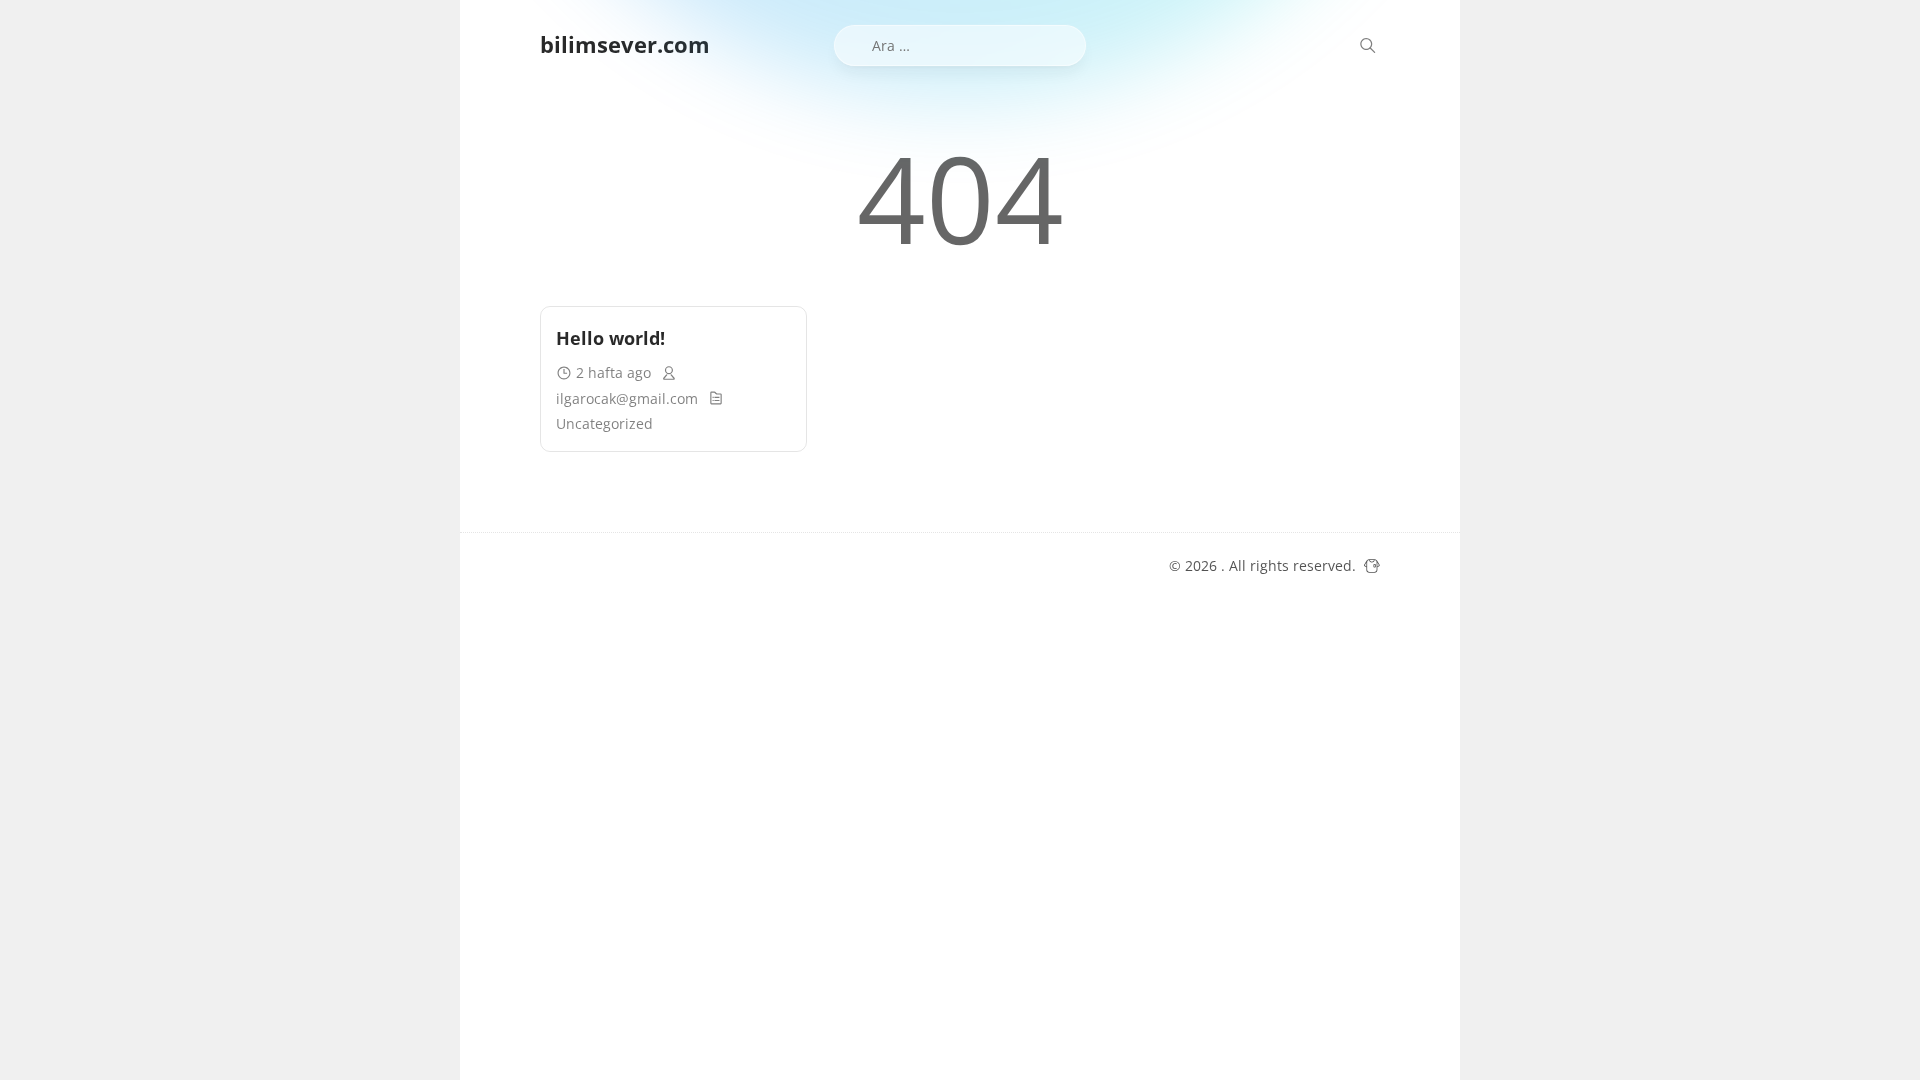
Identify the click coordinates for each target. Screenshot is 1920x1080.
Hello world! (610, 338)
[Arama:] (960, 45)
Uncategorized (604, 423)
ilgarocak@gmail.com (627, 398)
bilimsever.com (625, 44)
